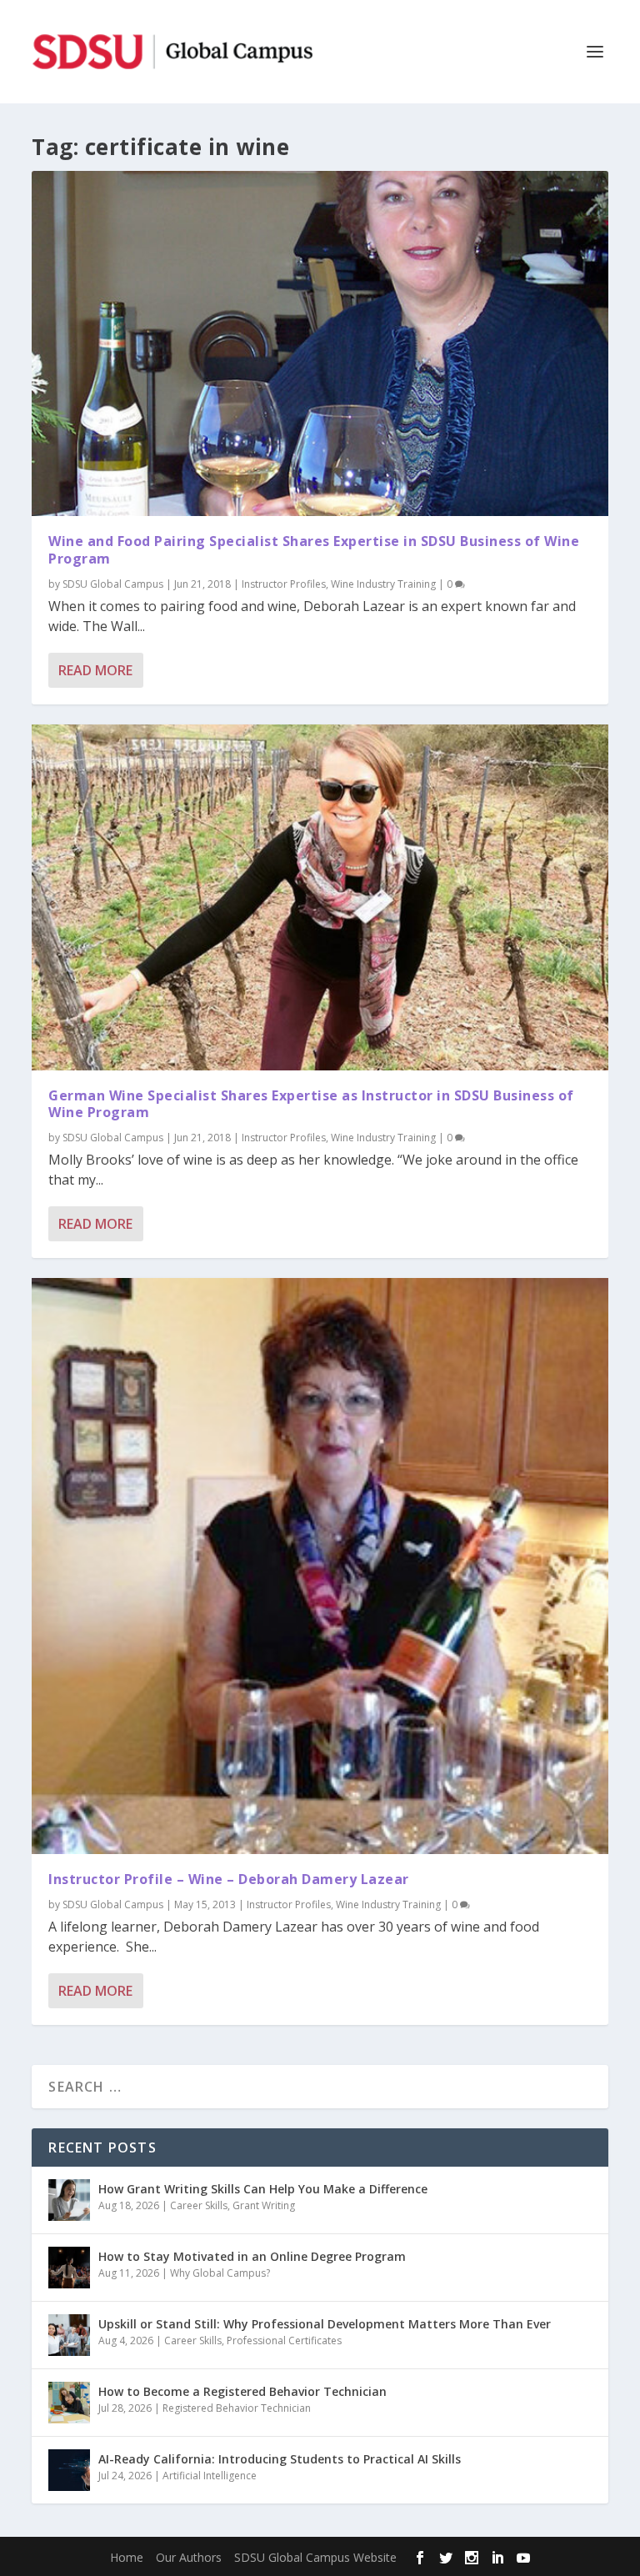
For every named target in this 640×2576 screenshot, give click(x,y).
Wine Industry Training (383, 584)
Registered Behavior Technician (237, 2408)
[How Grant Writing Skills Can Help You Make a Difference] (69, 2200)
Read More (95, 670)
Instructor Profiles (284, 584)
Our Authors (189, 2557)
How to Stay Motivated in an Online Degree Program (252, 2256)
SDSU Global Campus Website (315, 2557)
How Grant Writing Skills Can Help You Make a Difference (263, 2189)
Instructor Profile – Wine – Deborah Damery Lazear (229, 1879)
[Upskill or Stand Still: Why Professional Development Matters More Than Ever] (69, 2335)
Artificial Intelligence (210, 2476)
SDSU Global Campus (113, 584)
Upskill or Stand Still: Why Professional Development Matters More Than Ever (325, 2324)
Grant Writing (264, 2205)
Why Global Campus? (220, 2273)
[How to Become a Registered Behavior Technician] (69, 2403)
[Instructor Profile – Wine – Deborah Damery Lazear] (320, 1566)
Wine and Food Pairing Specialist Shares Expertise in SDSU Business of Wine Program (314, 550)
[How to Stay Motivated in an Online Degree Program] (69, 2268)
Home (127, 2557)
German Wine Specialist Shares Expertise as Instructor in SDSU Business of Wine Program (311, 1104)
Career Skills (199, 2205)
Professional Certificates (284, 2340)
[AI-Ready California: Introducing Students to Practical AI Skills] (69, 2470)
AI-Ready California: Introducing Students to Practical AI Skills (280, 2459)
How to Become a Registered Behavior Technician (242, 2391)
